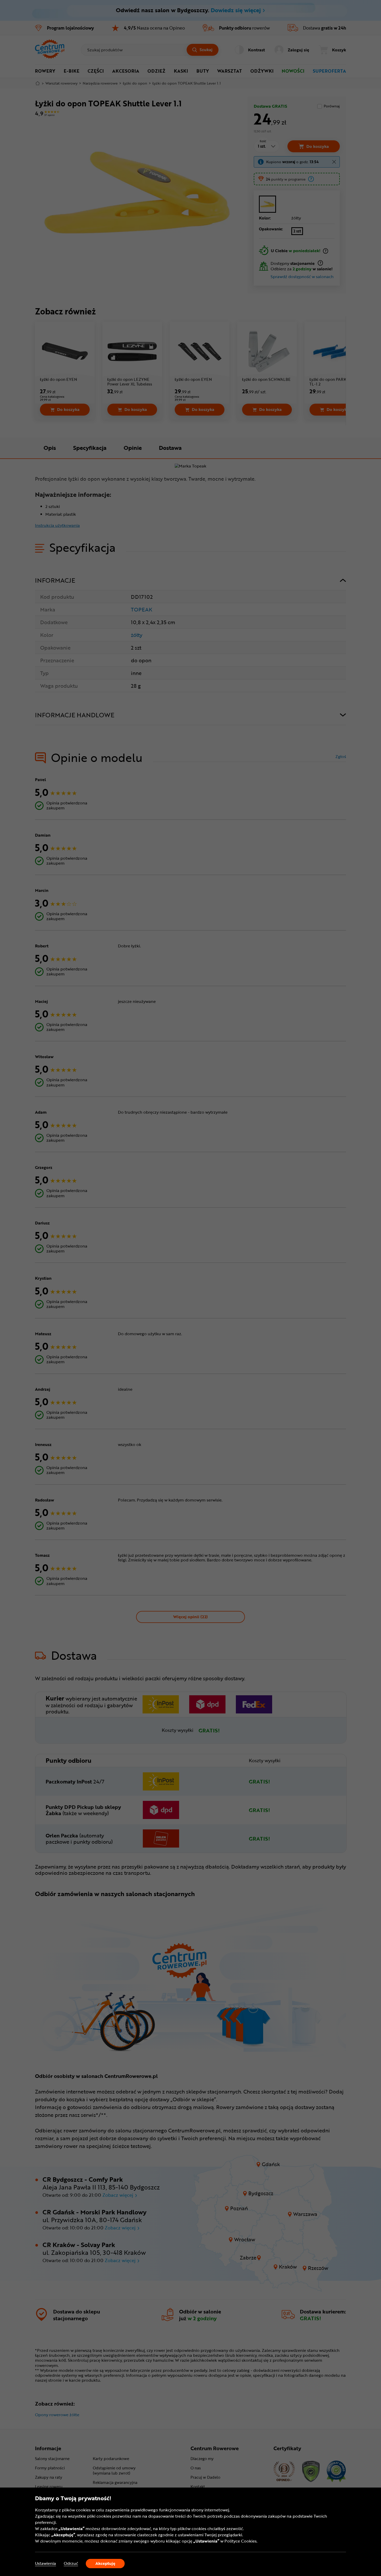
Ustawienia (45, 2563)
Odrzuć (71, 2563)
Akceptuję (105, 2563)
